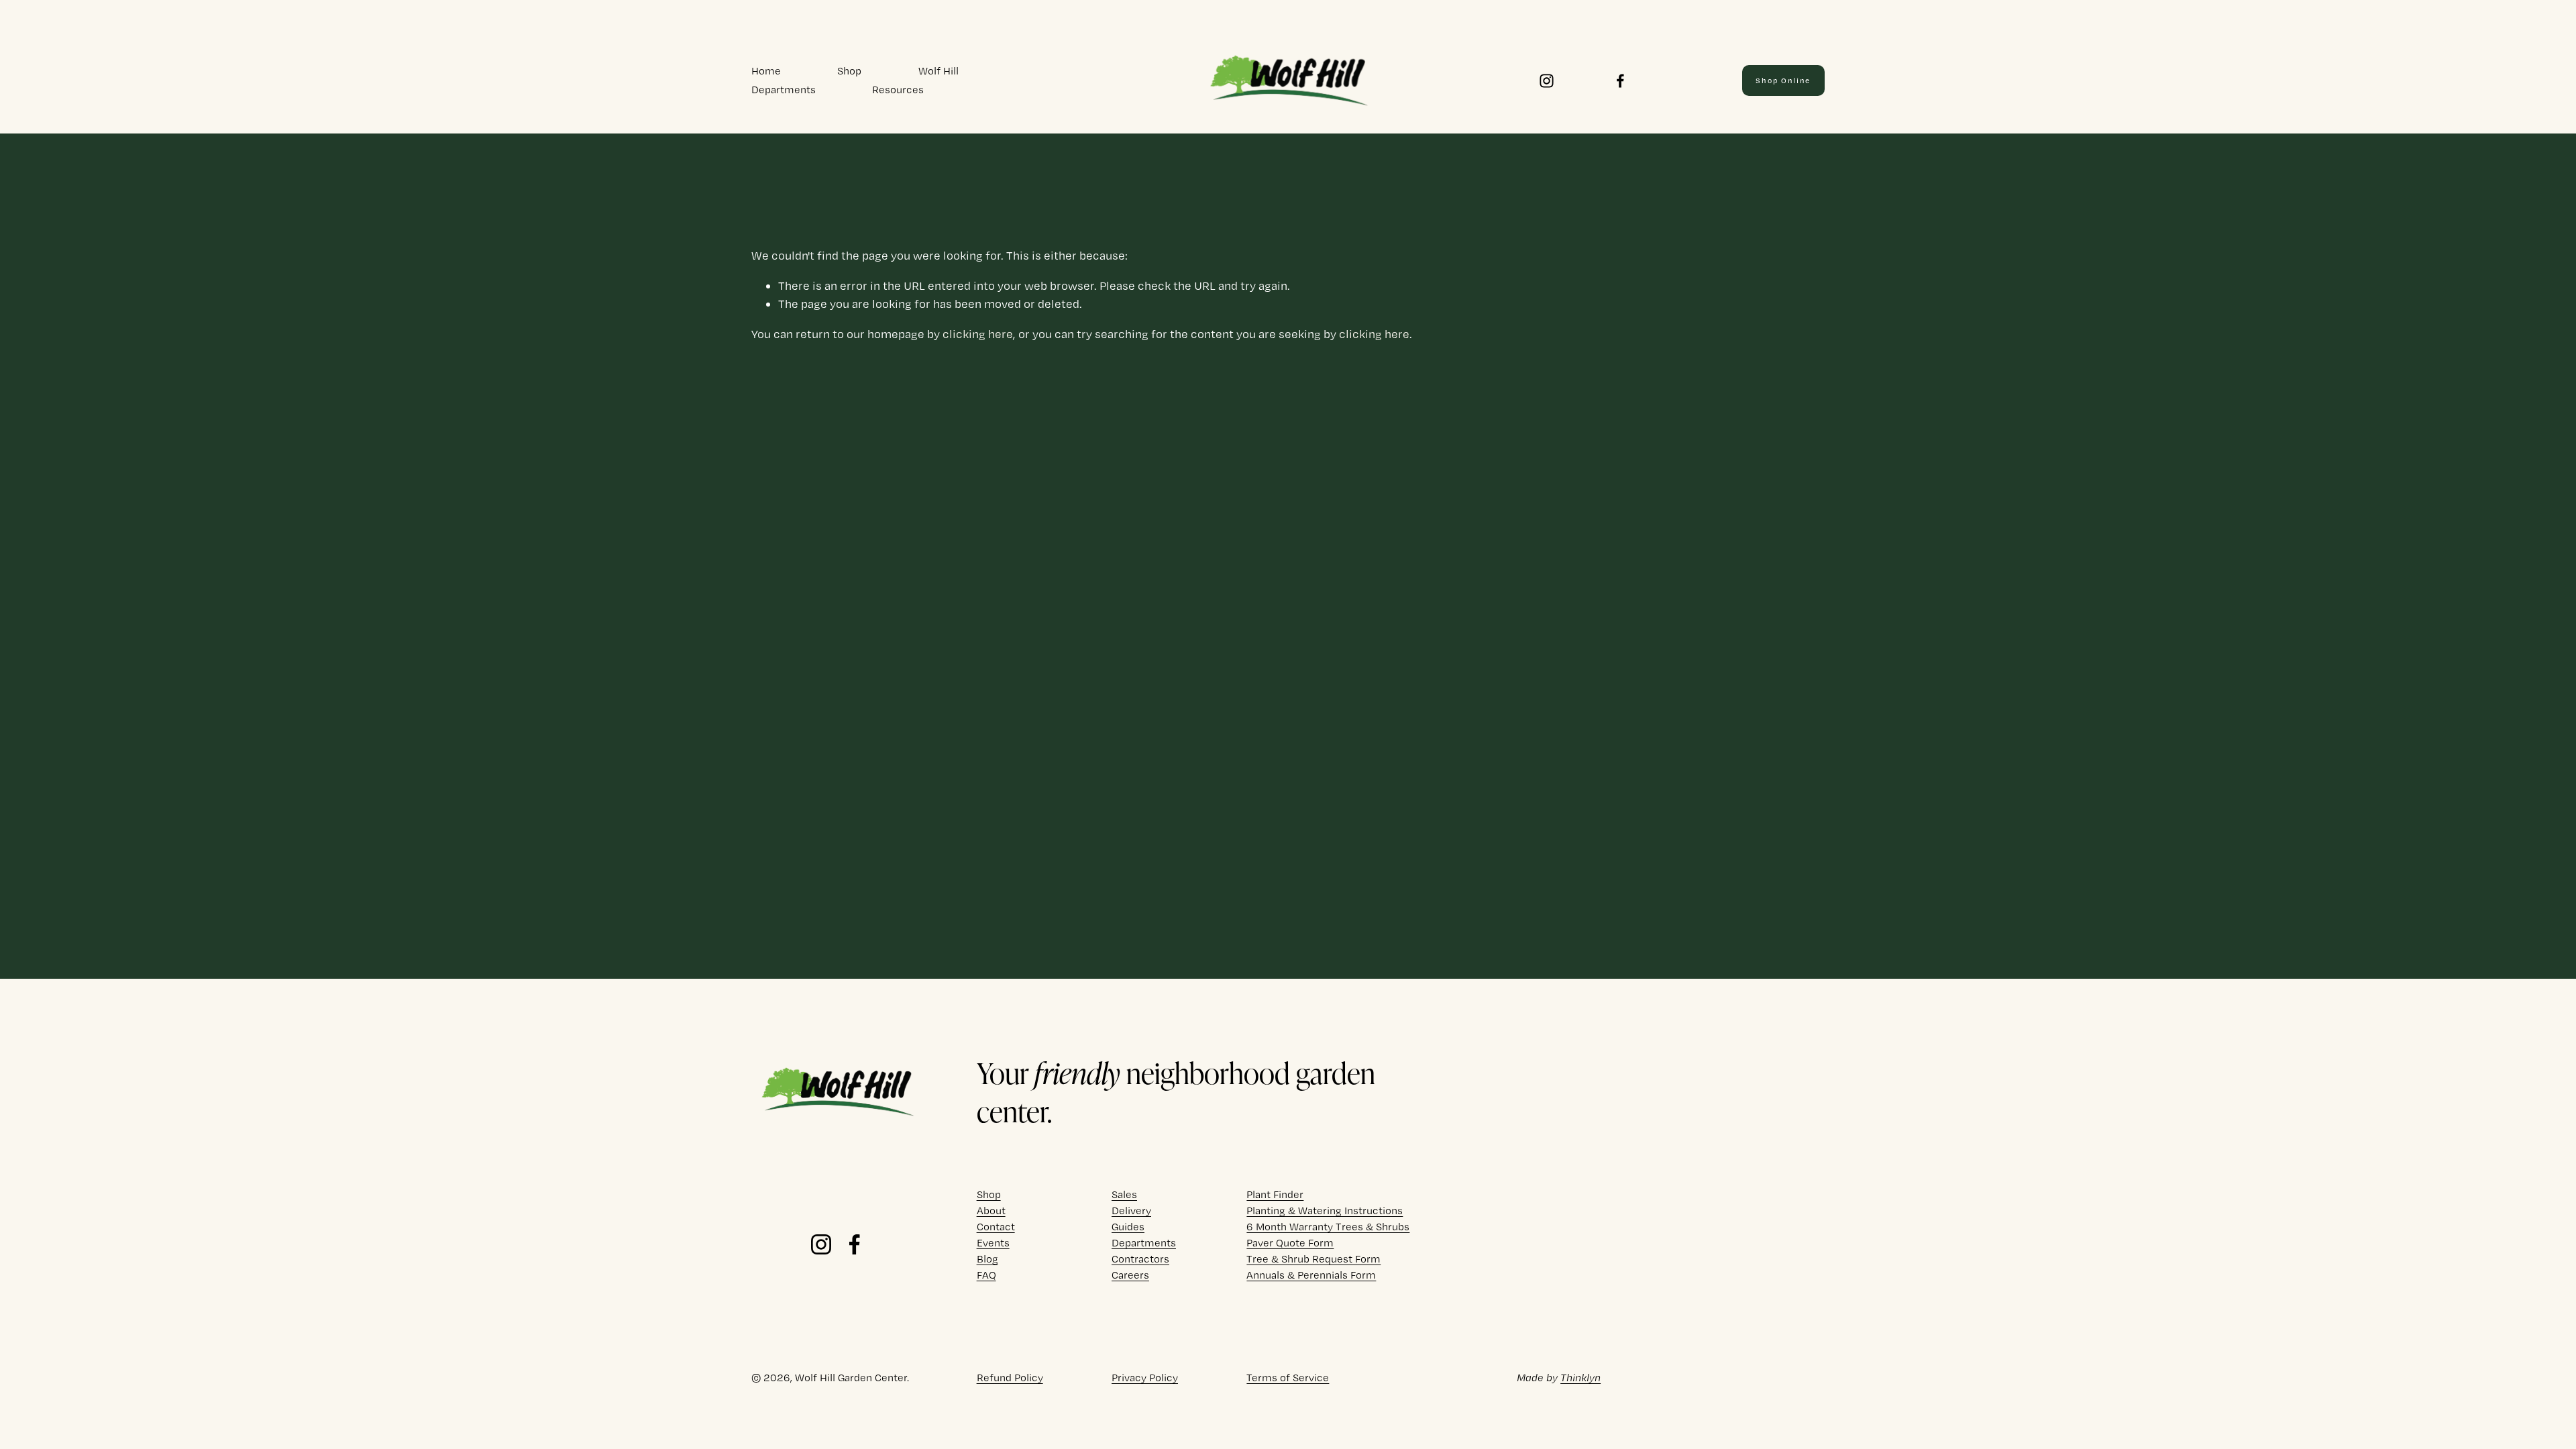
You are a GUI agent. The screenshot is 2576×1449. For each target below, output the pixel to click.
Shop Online (1783, 80)
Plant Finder (1275, 1194)
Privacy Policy (1145, 1378)
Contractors (1140, 1259)
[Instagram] (1547, 81)
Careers (1130, 1275)
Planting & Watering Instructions (1325, 1211)
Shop (849, 71)
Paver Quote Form (1290, 1243)
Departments (784, 90)
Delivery (1131, 1211)
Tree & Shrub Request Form (1313, 1259)
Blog (987, 1259)
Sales (1124, 1194)
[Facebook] (1620, 81)
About (991, 1211)
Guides (1128, 1227)
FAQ (986, 1275)
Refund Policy (1010, 1378)
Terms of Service (1288, 1378)
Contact (996, 1227)
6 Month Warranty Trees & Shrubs (1328, 1227)
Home (766, 71)
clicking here (978, 334)
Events (993, 1243)
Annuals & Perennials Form (1311, 1275)
